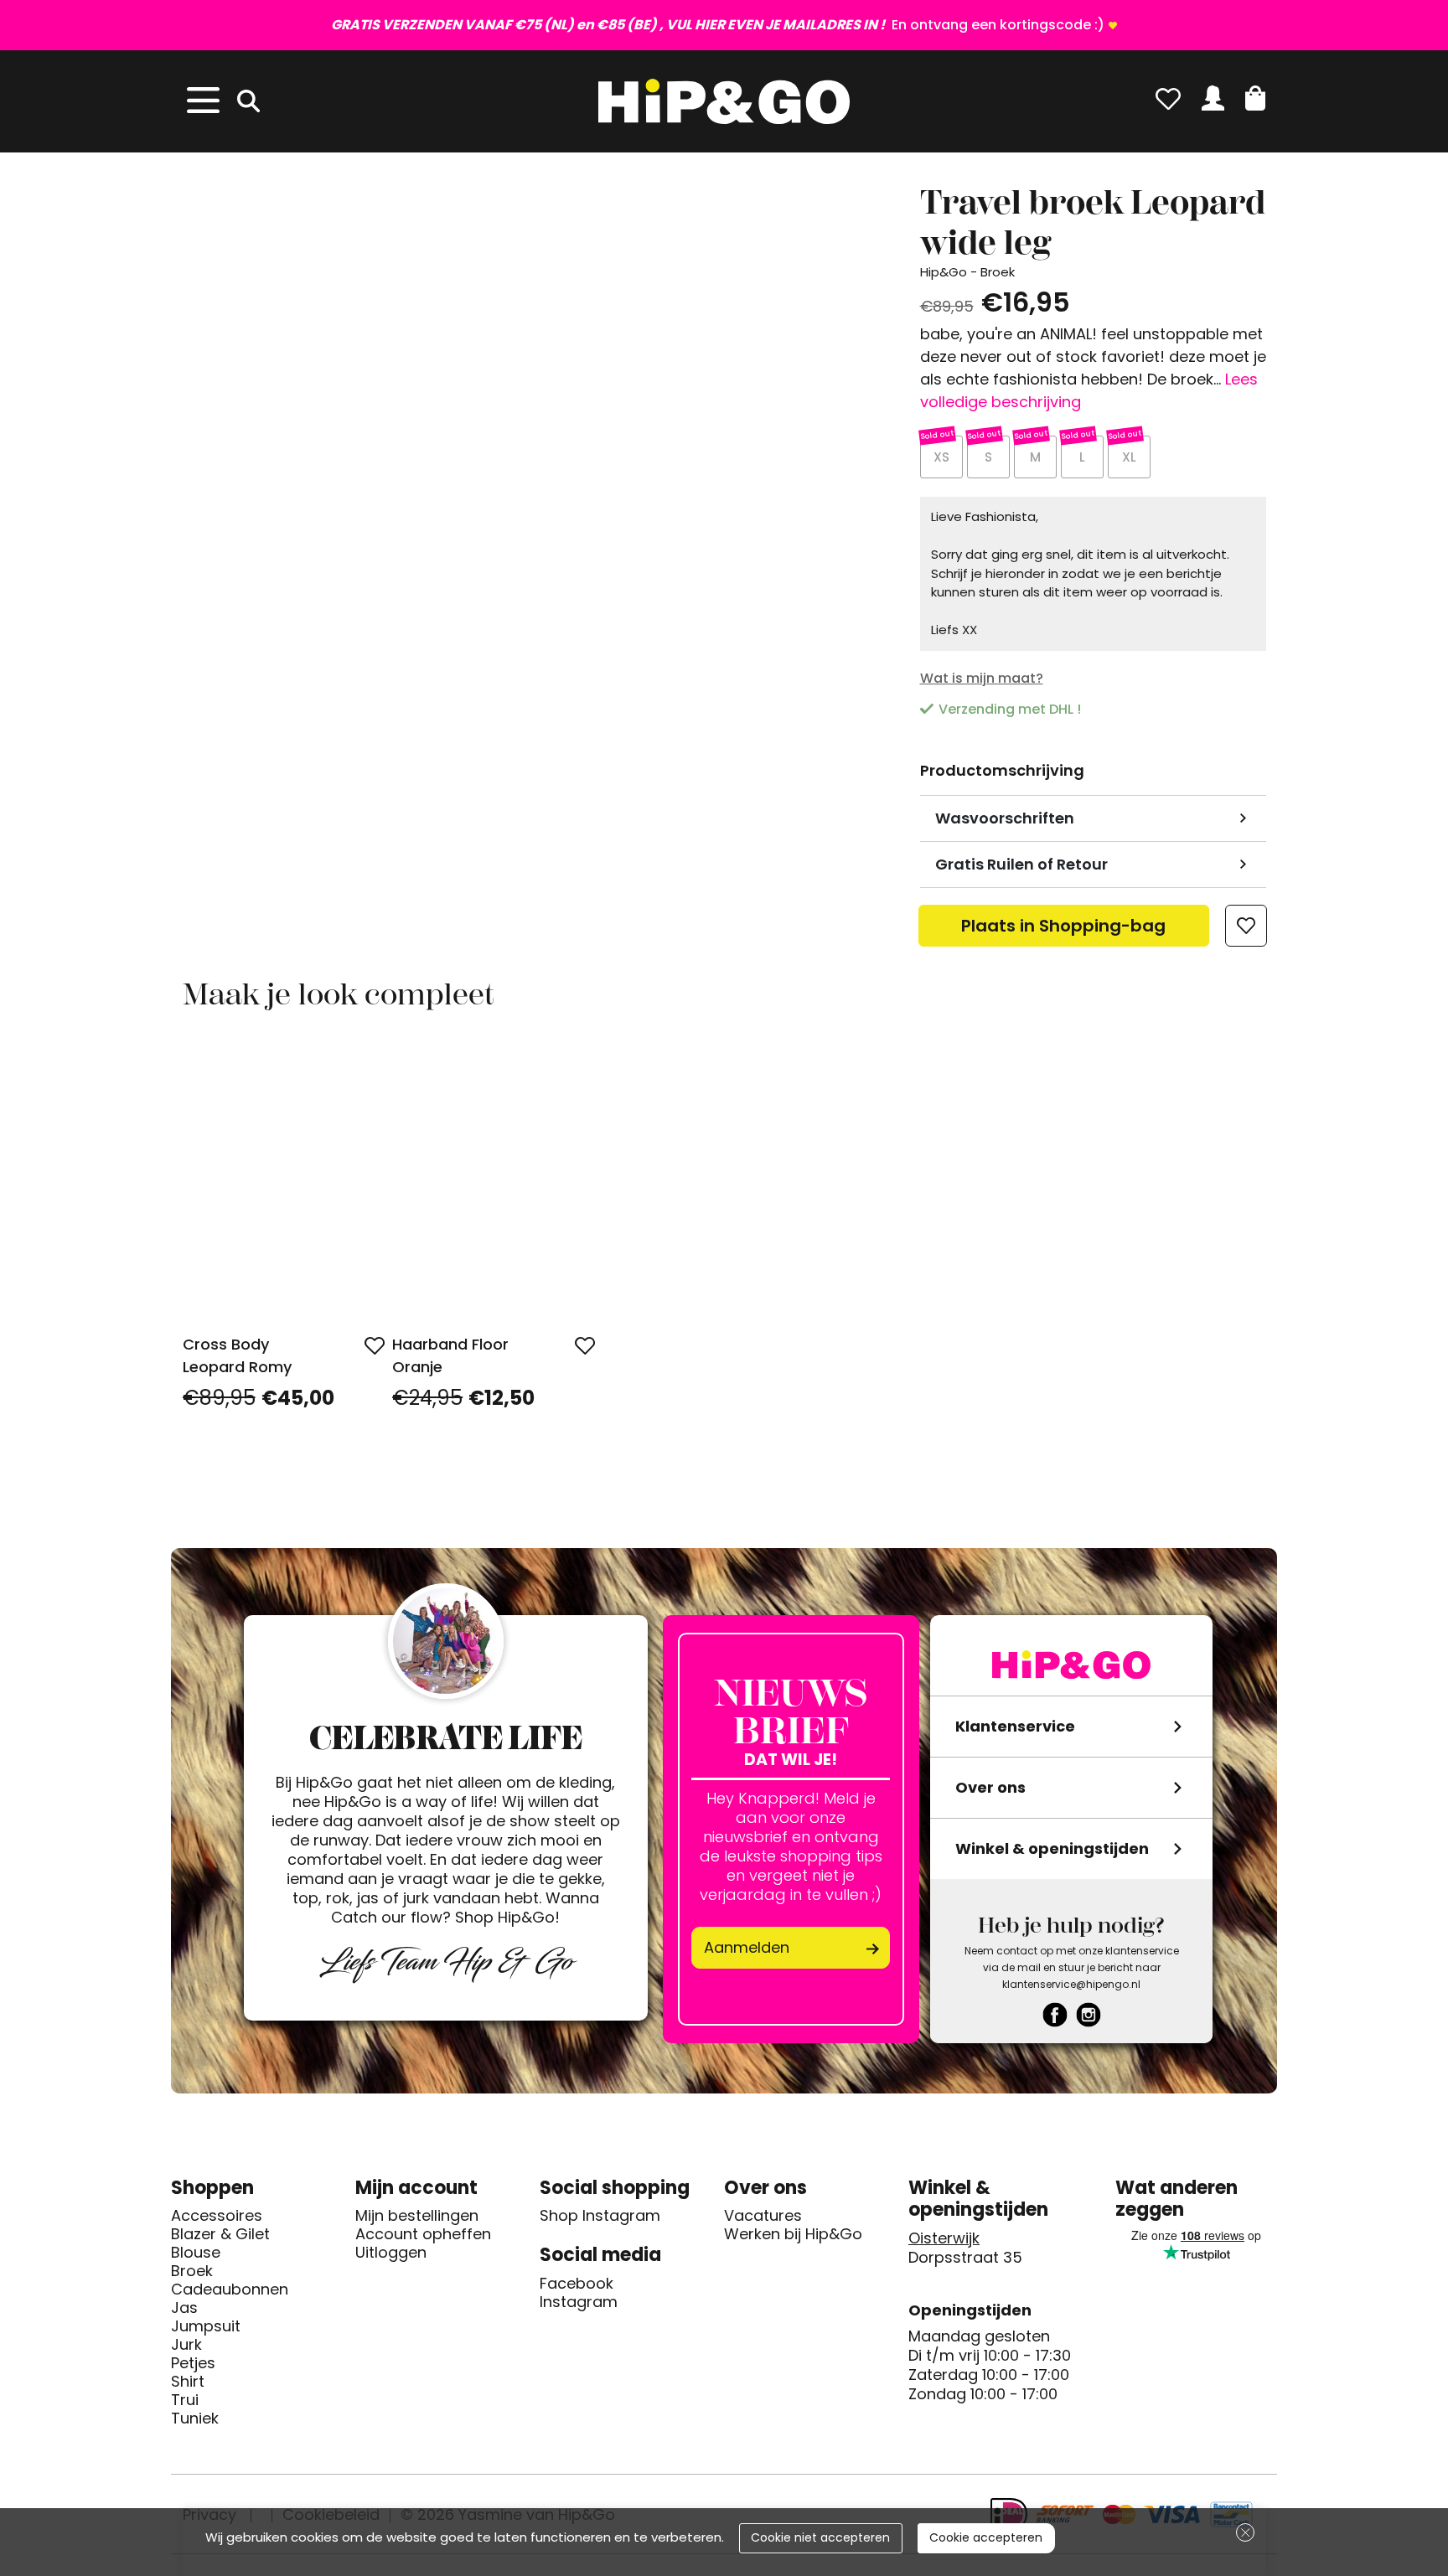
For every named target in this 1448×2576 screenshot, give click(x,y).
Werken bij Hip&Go (793, 2234)
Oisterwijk (944, 2238)
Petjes (193, 2363)
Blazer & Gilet (220, 2234)
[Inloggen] (1213, 98)
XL (1129, 457)
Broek (192, 2271)
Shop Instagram (600, 2216)
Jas (184, 2308)
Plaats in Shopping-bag (1063, 930)
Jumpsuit (206, 2326)
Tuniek (195, 2419)
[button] (1255, 98)
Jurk (186, 2345)
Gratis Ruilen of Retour (1021, 864)
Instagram (579, 2302)
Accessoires (217, 2216)
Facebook (577, 2284)
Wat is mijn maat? (982, 678)
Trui (185, 2400)
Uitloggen (391, 2253)
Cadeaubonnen (230, 2289)
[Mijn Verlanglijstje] (1168, 98)
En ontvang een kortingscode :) (718, 25)
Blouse (196, 2253)
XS (941, 457)
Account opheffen (423, 2234)
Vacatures (763, 2216)
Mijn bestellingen (417, 2216)
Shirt (188, 2382)
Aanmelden (747, 1947)
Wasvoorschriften (1005, 818)
